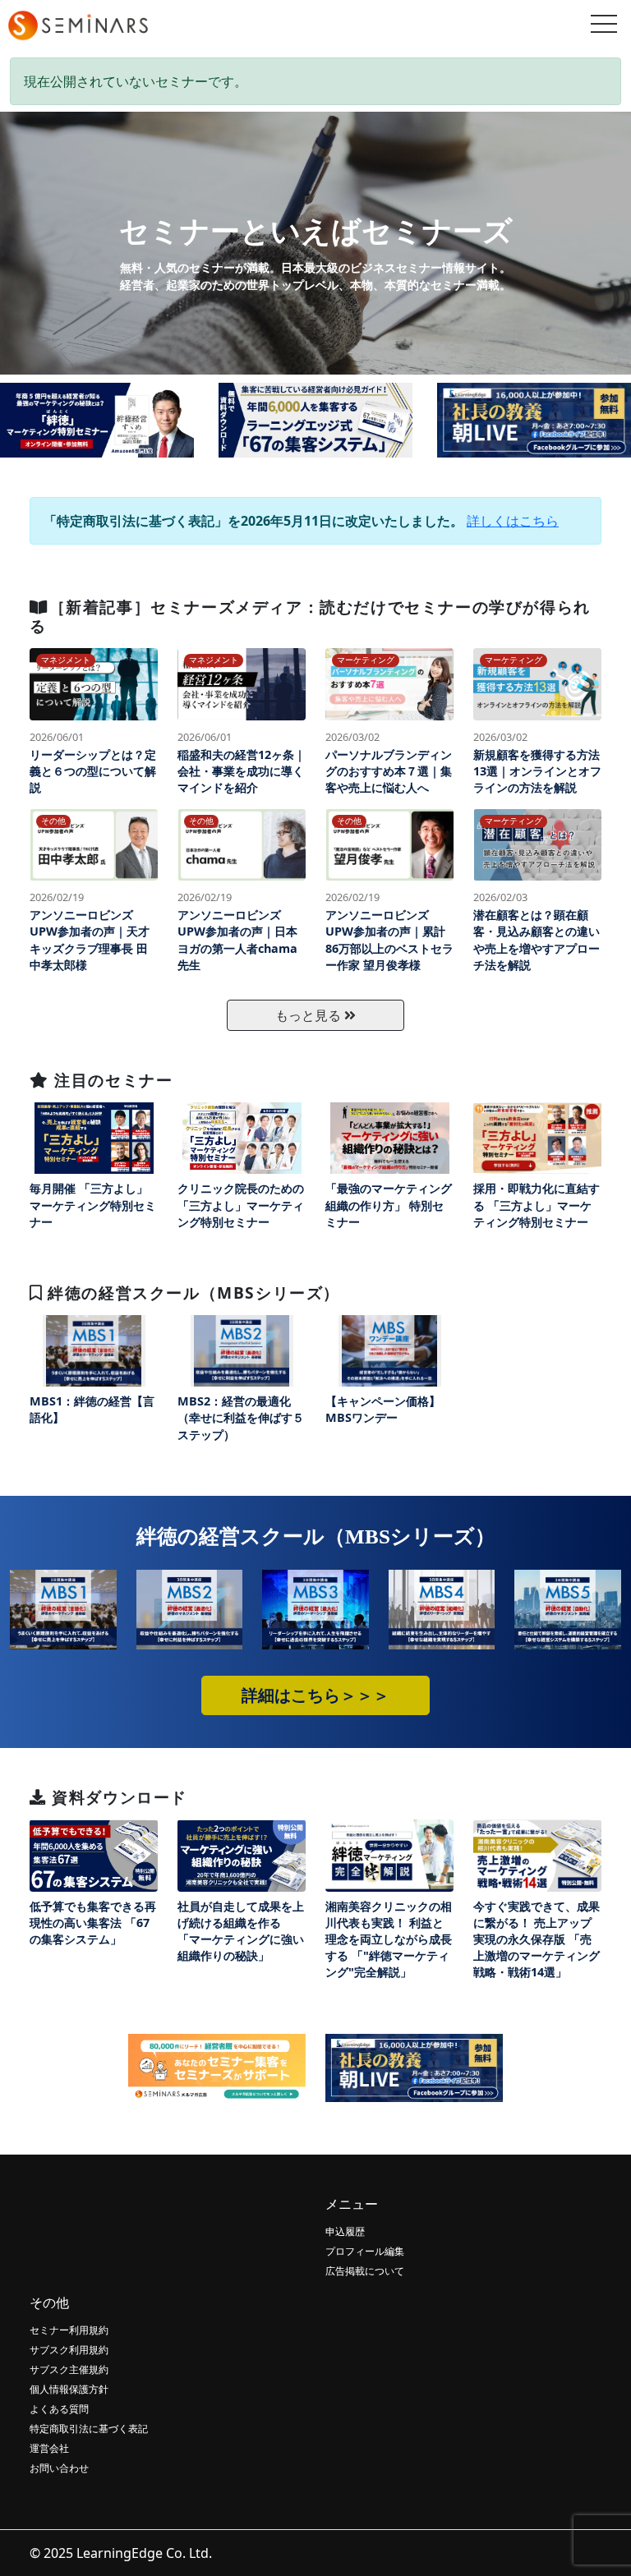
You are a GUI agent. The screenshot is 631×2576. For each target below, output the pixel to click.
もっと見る (310, 1015)
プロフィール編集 (365, 2251)
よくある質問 (59, 2409)
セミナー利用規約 (69, 2330)
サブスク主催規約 (69, 2369)
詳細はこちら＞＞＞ (315, 1695)
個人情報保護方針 (69, 2389)
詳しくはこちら (513, 521)
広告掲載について (365, 2271)
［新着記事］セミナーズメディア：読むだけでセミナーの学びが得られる (310, 616)
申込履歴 (345, 2231)
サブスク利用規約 (69, 2350)
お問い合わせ (59, 2468)
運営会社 (49, 2448)
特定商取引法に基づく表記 (89, 2429)
